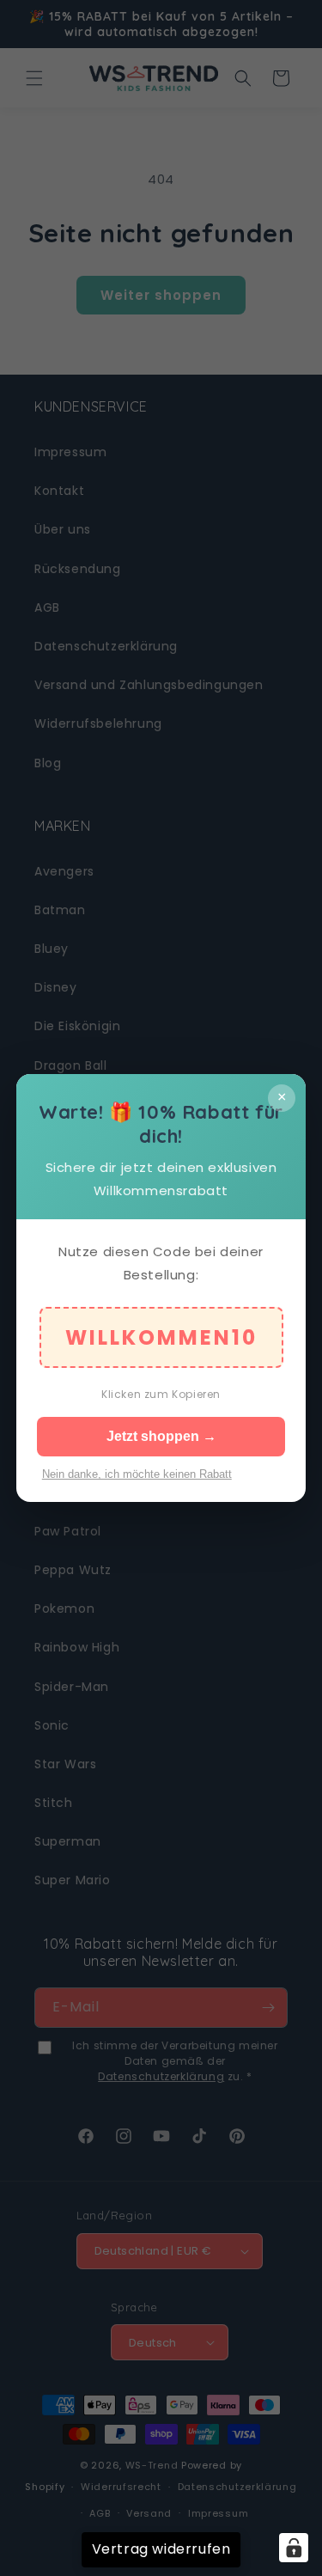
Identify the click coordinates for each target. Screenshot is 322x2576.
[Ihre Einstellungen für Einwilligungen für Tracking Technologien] (294, 2548)
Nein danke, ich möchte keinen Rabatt (137, 1474)
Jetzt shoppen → (161, 1436)
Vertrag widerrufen (161, 2549)
